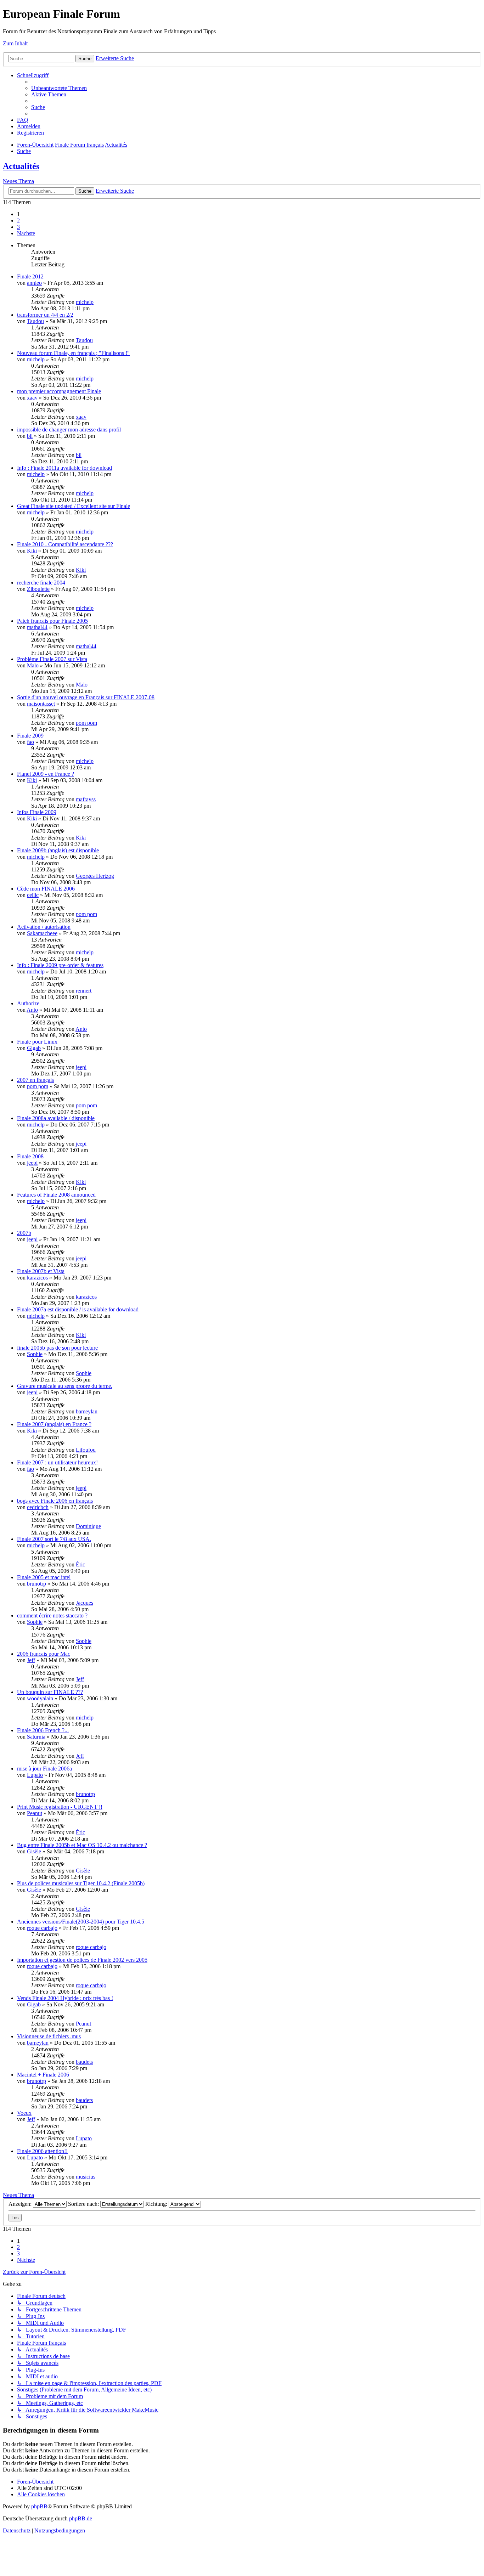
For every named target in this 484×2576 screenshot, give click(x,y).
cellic (33, 895)
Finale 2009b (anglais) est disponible (58, 850)
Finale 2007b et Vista (41, 1271)
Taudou (35, 321)
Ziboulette (38, 589)
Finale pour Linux (37, 1042)
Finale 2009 (30, 736)
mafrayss (86, 799)
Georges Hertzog (95, 876)
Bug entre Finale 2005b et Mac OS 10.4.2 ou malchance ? (82, 1845)
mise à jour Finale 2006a (44, 1769)
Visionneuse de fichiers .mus (49, 2036)
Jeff (31, 1660)
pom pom (86, 723)
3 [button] (18, 227)
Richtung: (157, 2204)
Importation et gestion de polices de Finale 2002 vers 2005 (82, 1960)
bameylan (87, 1411)
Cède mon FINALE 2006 (46, 889)
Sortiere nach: (84, 2204)
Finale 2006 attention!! (42, 2151)
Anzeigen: (21, 2204)
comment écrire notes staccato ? (52, 1615)
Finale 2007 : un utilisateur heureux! (57, 1462)
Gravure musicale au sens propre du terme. (65, 1386)
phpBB (39, 2506)
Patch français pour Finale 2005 (52, 621)
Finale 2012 (30, 276)
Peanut (35, 1813)
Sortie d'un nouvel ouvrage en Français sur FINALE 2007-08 (86, 697)
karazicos (37, 1278)
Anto (32, 1010)
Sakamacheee (42, 933)
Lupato (35, 1775)
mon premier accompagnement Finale (59, 391)
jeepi (81, 1067)
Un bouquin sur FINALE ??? (50, 1692)
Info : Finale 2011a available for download (64, 468)
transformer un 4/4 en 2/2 (45, 315)
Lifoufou (86, 1450)
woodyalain (40, 1698)
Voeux (24, 2113)
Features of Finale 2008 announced (56, 1195)
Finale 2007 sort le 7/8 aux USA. (54, 1539)
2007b (24, 1233)
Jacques (85, 1603)
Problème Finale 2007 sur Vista (52, 659)
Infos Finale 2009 (37, 812)
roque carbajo (42, 1928)
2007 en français (35, 1080)
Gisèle (34, 1851)
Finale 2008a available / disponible (56, 1118)
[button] (26, 233)
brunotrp (36, 1584)
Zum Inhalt (15, 43)
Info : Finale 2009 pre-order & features (60, 965)
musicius (86, 2177)
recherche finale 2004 (41, 583)
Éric (80, 1564)
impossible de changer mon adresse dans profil (69, 430)
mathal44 (37, 627)
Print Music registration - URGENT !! (60, 1807)
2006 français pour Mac (44, 1654)
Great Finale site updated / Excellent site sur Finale (74, 506)
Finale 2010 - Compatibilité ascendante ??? (65, 544)
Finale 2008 (30, 1156)
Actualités (21, 166)
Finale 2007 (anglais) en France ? (54, 1424)
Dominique (88, 1526)
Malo (33, 665)
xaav (32, 398)
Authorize (28, 1003)
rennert (84, 991)
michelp (85, 302)
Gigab (34, 1048)
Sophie (35, 1354)
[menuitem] (59, 88)
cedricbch (38, 1507)
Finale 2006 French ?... (43, 1730)
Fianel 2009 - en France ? (46, 774)
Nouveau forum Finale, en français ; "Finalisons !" (73, 353)
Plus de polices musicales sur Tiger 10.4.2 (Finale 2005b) (81, 1883)
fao (30, 742)
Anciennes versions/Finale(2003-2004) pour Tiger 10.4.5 (81, 1922)
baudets (84, 2062)
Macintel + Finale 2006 (43, 2075)
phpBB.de (81, 2518)
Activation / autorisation (44, 927)
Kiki (32, 551)
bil (30, 436)
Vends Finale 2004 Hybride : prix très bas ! (65, 1998)
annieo (34, 283)
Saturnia (36, 1737)
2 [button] (18, 221)
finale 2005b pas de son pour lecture (57, 1348)
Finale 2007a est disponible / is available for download (78, 1309)
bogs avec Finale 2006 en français (55, 1501)
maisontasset (41, 704)
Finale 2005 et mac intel (44, 1577)
